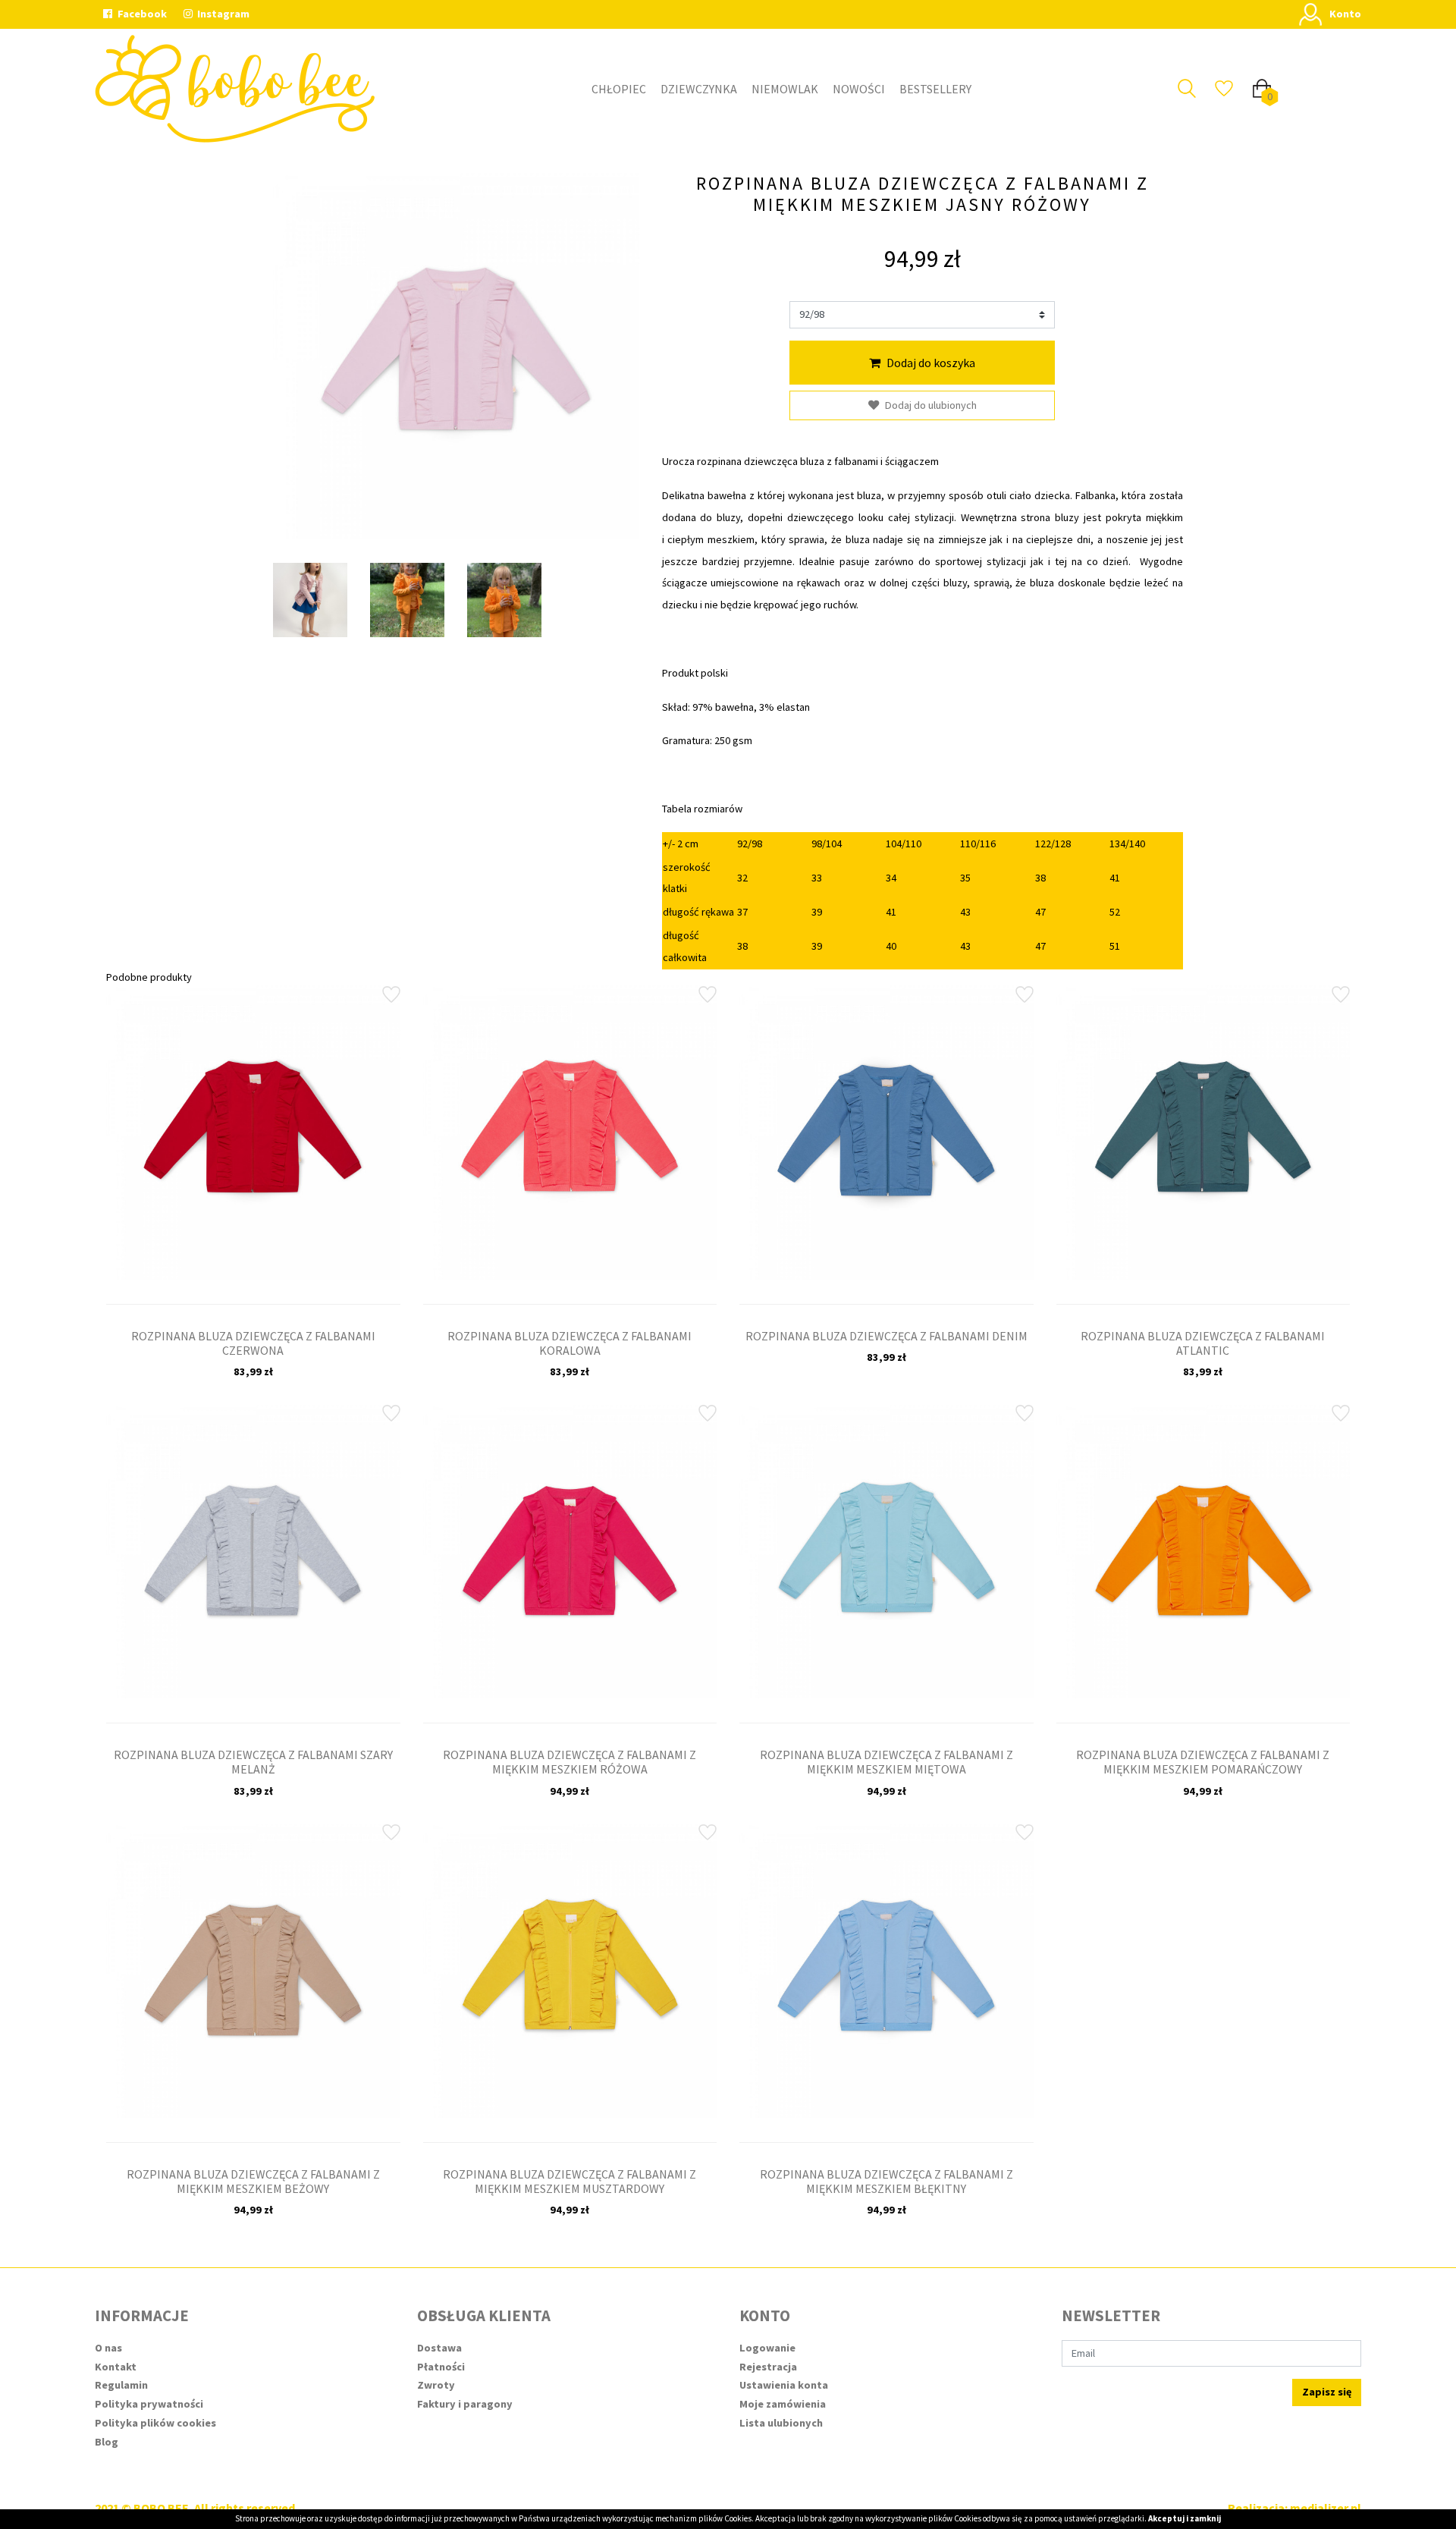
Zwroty (436, 2385)
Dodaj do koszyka (931, 363)
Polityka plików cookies (155, 2423)
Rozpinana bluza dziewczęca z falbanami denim (886, 1336)
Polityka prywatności (149, 2404)
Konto (1345, 14)
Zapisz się (1327, 2392)
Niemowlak (785, 89)
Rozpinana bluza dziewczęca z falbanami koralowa (570, 1343)
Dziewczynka (699, 89)
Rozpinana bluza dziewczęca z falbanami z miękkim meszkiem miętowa (886, 1762)
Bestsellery (935, 89)
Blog (107, 2442)
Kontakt (116, 2367)
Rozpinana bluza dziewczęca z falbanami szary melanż (253, 1762)
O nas (108, 2348)
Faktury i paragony (465, 2404)
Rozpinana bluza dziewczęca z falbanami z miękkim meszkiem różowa (570, 1762)
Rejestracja (768, 2367)
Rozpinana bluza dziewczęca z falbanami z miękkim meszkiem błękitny (886, 2181)
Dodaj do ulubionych (931, 405)
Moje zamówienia (783, 2404)
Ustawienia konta (784, 2385)
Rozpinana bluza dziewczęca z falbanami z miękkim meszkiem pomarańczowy (1203, 1762)
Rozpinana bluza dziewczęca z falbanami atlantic (1203, 1343)
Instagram (222, 14)
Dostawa (439, 2348)
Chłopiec (619, 89)
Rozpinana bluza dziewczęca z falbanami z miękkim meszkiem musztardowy (570, 2181)
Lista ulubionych (781, 2423)
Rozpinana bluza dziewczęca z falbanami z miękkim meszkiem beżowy (253, 2181)
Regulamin (121, 2385)
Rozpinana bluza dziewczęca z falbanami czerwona (253, 1343)
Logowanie (767, 2348)
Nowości (859, 89)
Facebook (141, 14)
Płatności (441, 2367)
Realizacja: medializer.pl (1294, 2508)
